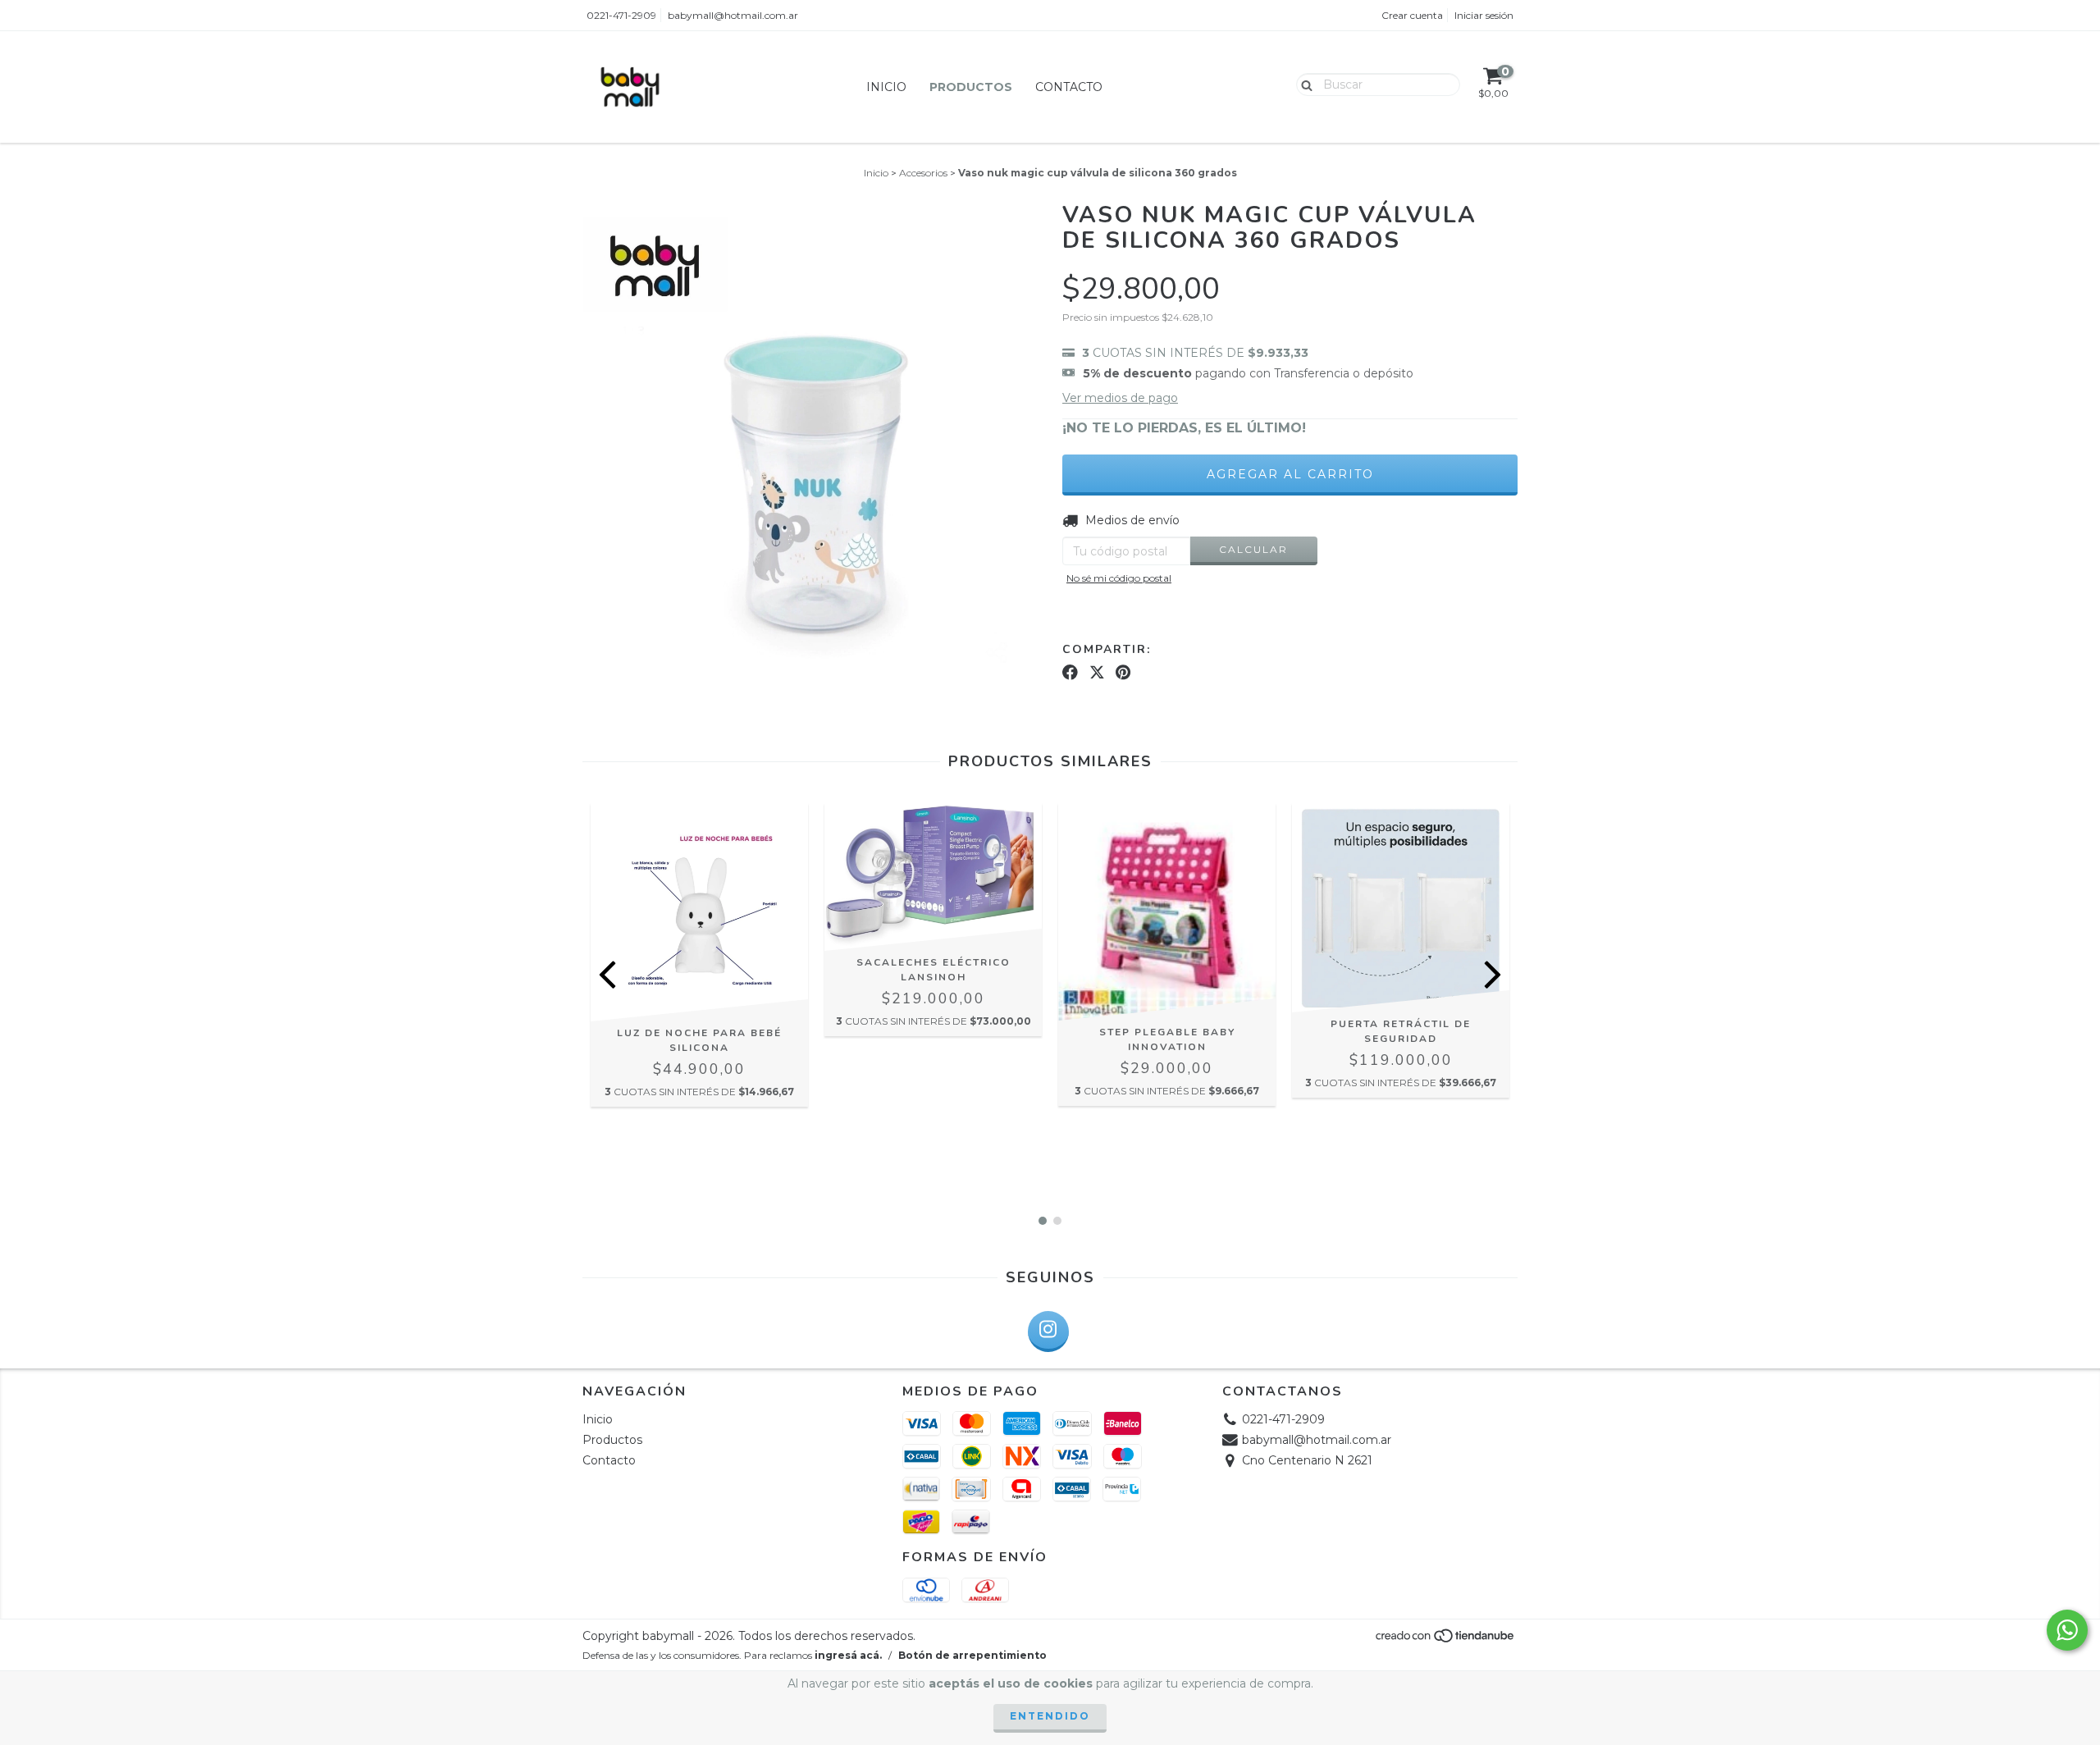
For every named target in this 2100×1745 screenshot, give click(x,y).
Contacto (1069, 87)
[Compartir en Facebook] (1070, 672)
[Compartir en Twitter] (1097, 672)
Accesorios (923, 173)
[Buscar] (1303, 84)
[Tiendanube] (1446, 1640)
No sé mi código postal (1119, 578)
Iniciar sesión (1484, 15)
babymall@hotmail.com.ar (733, 15)
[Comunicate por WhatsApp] (2067, 1630)
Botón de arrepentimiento (972, 1655)
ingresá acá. (848, 1655)
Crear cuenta (1412, 15)
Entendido (1050, 1716)
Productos (971, 87)
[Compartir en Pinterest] (1123, 672)
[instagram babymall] (1048, 1332)
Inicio (886, 87)
